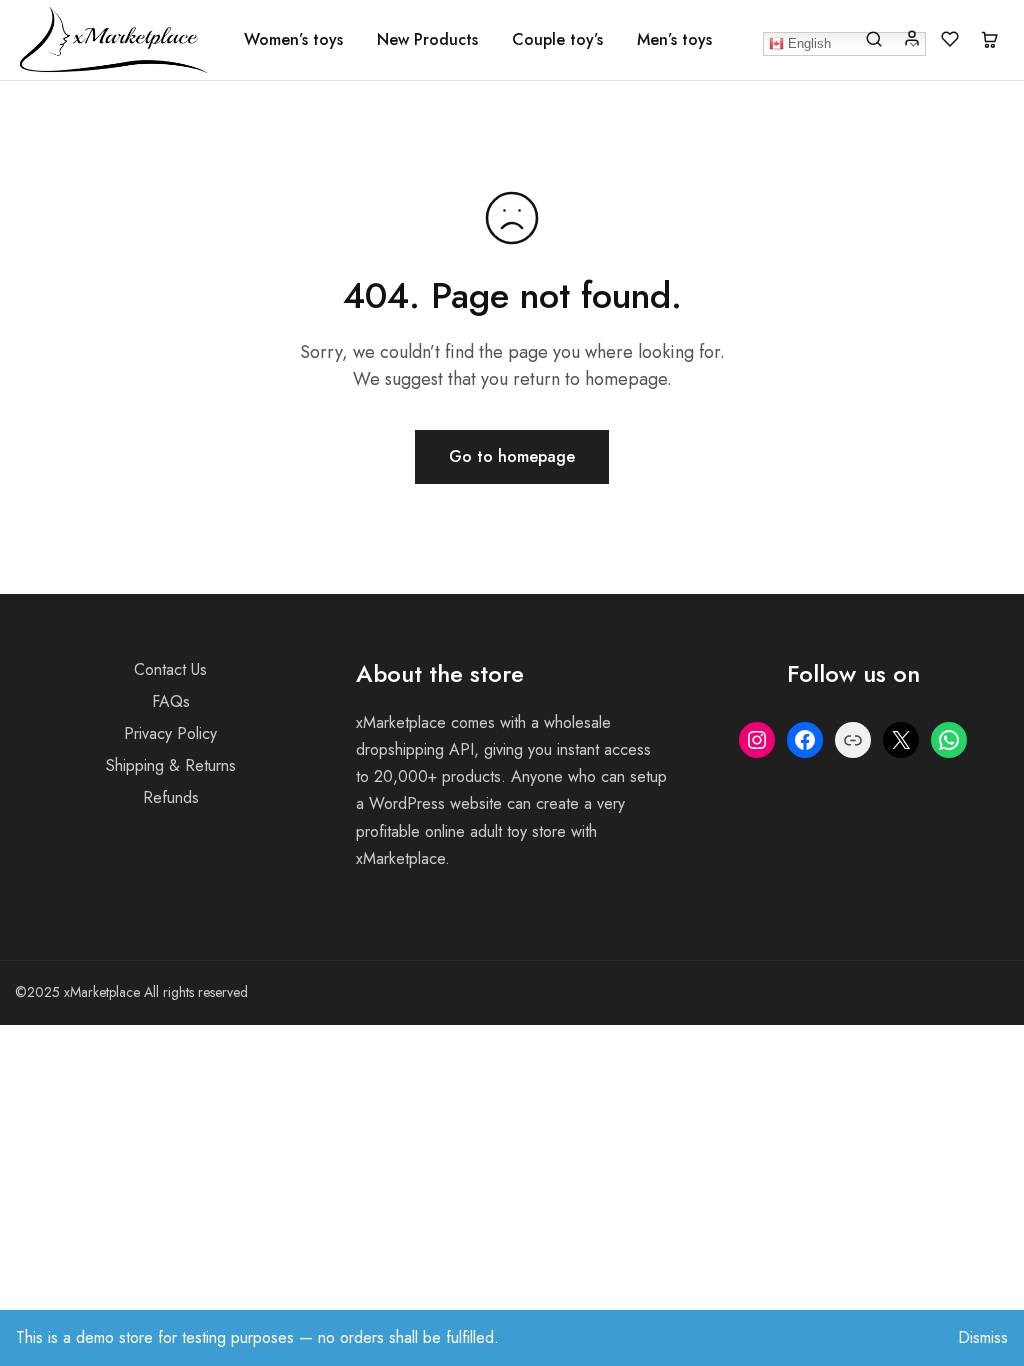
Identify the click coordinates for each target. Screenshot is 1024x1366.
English (807, 43)
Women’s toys (293, 40)
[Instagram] (757, 740)
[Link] (853, 740)
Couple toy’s (557, 40)
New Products (427, 40)
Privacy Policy (170, 733)
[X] (901, 740)
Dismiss (983, 1337)
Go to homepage (512, 456)
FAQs (171, 701)
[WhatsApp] (949, 740)
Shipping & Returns (171, 765)
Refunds (171, 797)
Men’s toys (674, 40)
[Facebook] (805, 740)
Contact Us (170, 669)
